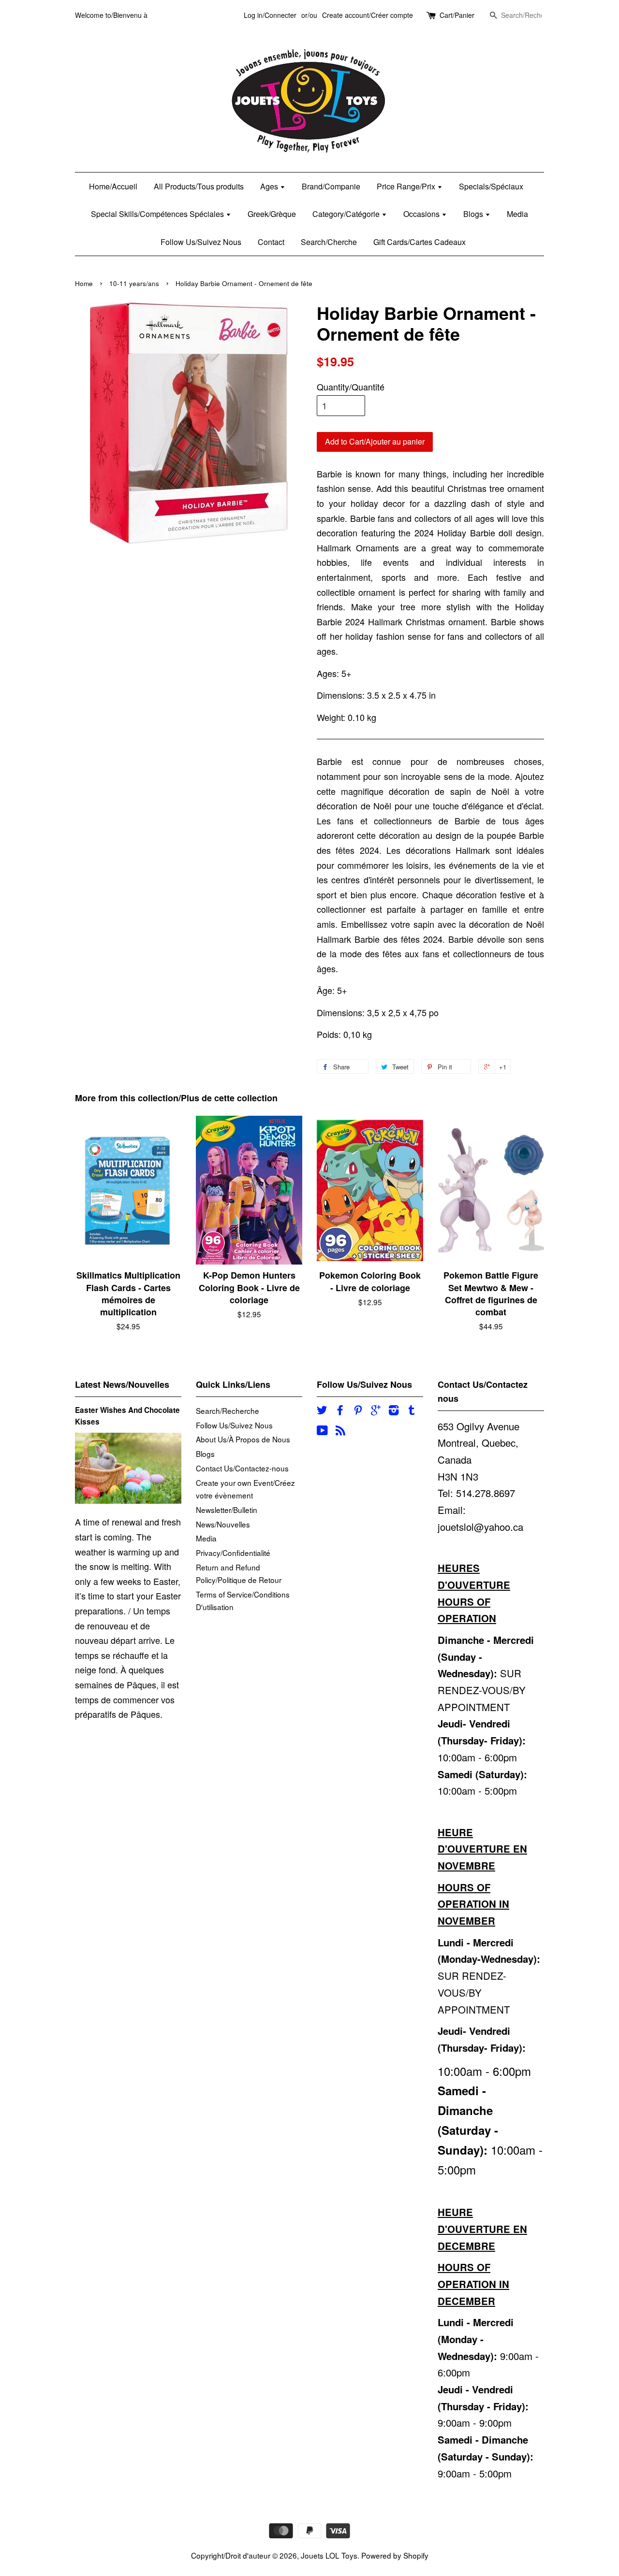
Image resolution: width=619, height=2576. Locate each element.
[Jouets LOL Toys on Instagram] (394, 1411)
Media (517, 214)
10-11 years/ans (134, 283)
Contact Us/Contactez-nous (242, 1468)
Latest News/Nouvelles (122, 1384)
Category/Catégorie (347, 214)
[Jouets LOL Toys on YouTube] (322, 1431)
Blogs (474, 214)
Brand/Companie (331, 186)
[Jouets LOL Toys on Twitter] (322, 1411)
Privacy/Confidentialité (233, 1553)
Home (84, 283)
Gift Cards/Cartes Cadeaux (420, 242)
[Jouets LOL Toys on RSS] (340, 1431)
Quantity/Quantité (351, 387)
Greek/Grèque (272, 214)
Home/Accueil (113, 186)
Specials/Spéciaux (491, 186)
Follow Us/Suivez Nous (201, 242)
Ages (270, 186)
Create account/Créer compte (368, 15)
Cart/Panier (457, 15)
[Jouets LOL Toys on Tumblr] (412, 1411)
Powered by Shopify (395, 2555)
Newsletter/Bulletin (227, 1510)
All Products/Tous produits (199, 186)
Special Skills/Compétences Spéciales (158, 214)
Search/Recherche (228, 1410)
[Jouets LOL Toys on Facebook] (340, 1411)
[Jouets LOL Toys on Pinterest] (358, 1411)
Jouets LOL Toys (329, 2555)
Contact (271, 242)
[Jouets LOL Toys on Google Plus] (376, 1411)
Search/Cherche (329, 242)
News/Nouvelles (223, 1524)
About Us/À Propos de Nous (243, 1439)
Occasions (422, 214)
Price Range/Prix (407, 186)
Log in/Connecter (270, 15)
